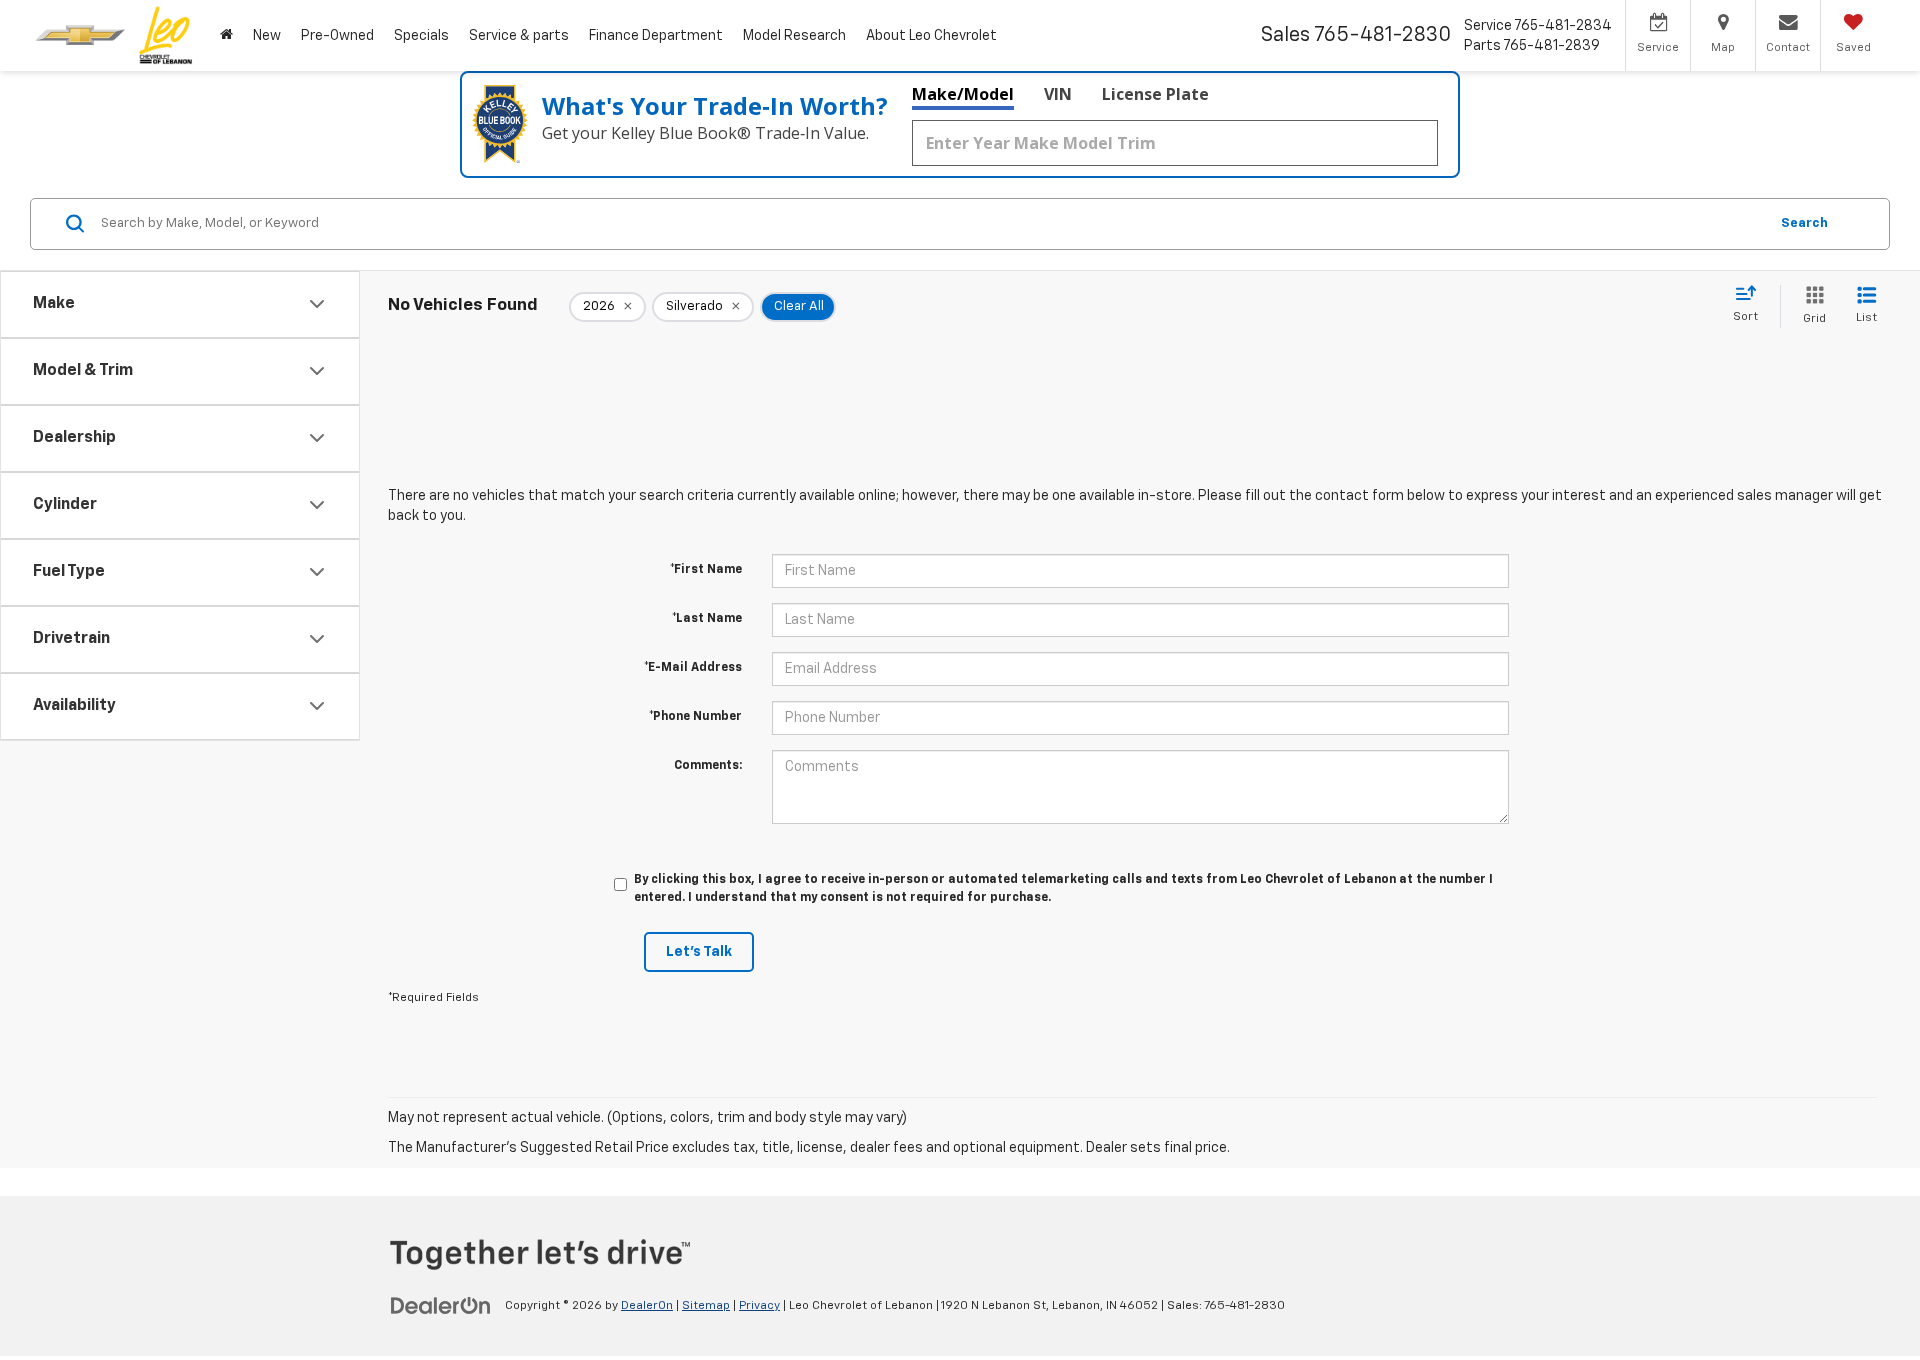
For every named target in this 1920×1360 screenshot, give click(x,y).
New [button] (267, 36)
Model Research (794, 36)
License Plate (1155, 94)
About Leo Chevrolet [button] (931, 36)
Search (1804, 223)
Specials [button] (421, 36)
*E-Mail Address (693, 668)
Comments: (708, 766)
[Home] (226, 35)
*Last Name (707, 619)
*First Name (706, 570)
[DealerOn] (441, 1305)
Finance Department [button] (656, 36)
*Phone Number (695, 717)
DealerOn (647, 1306)
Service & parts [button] (519, 36)
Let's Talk (699, 952)
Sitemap (706, 1306)
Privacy (759, 1306)
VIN (1058, 94)
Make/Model (963, 94)
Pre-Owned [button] (337, 36)
